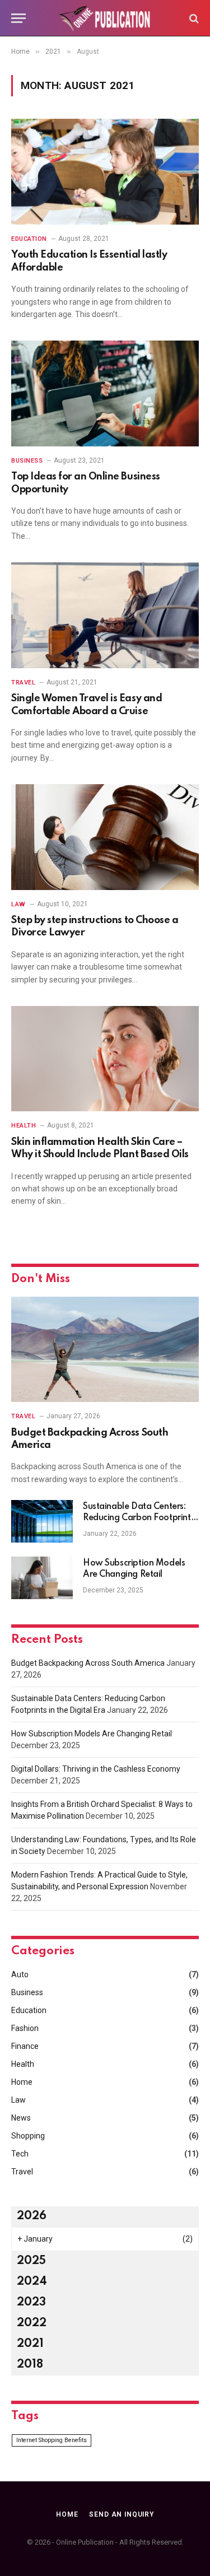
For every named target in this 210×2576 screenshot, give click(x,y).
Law (18, 2100)
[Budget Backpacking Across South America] (105, 1349)
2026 (32, 2216)
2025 (31, 2261)
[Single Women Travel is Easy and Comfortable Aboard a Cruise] (105, 615)
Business (27, 1992)
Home (22, 2082)
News (21, 2118)
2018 (30, 2365)
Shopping (28, 2136)
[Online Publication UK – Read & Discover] (105, 18)
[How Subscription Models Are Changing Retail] (42, 1578)
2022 (32, 2323)
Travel (22, 2172)
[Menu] (18, 18)
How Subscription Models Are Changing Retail (92, 1734)
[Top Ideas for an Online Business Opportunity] (105, 393)
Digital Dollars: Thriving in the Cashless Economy (96, 1769)
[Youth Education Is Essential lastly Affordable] (105, 171)
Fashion (25, 2028)
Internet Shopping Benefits (52, 2440)
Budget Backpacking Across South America (88, 1663)
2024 (32, 2282)
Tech (20, 2154)
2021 (30, 2344)
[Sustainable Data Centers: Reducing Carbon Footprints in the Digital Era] (42, 1521)
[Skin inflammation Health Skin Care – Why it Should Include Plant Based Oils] (105, 1059)
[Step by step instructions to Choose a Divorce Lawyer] (105, 837)
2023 (31, 2303)
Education (29, 2010)
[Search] (193, 18)
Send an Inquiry (122, 2514)
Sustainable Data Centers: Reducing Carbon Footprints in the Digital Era (139, 1518)
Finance (25, 2046)
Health (23, 2064)
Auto (20, 1974)
